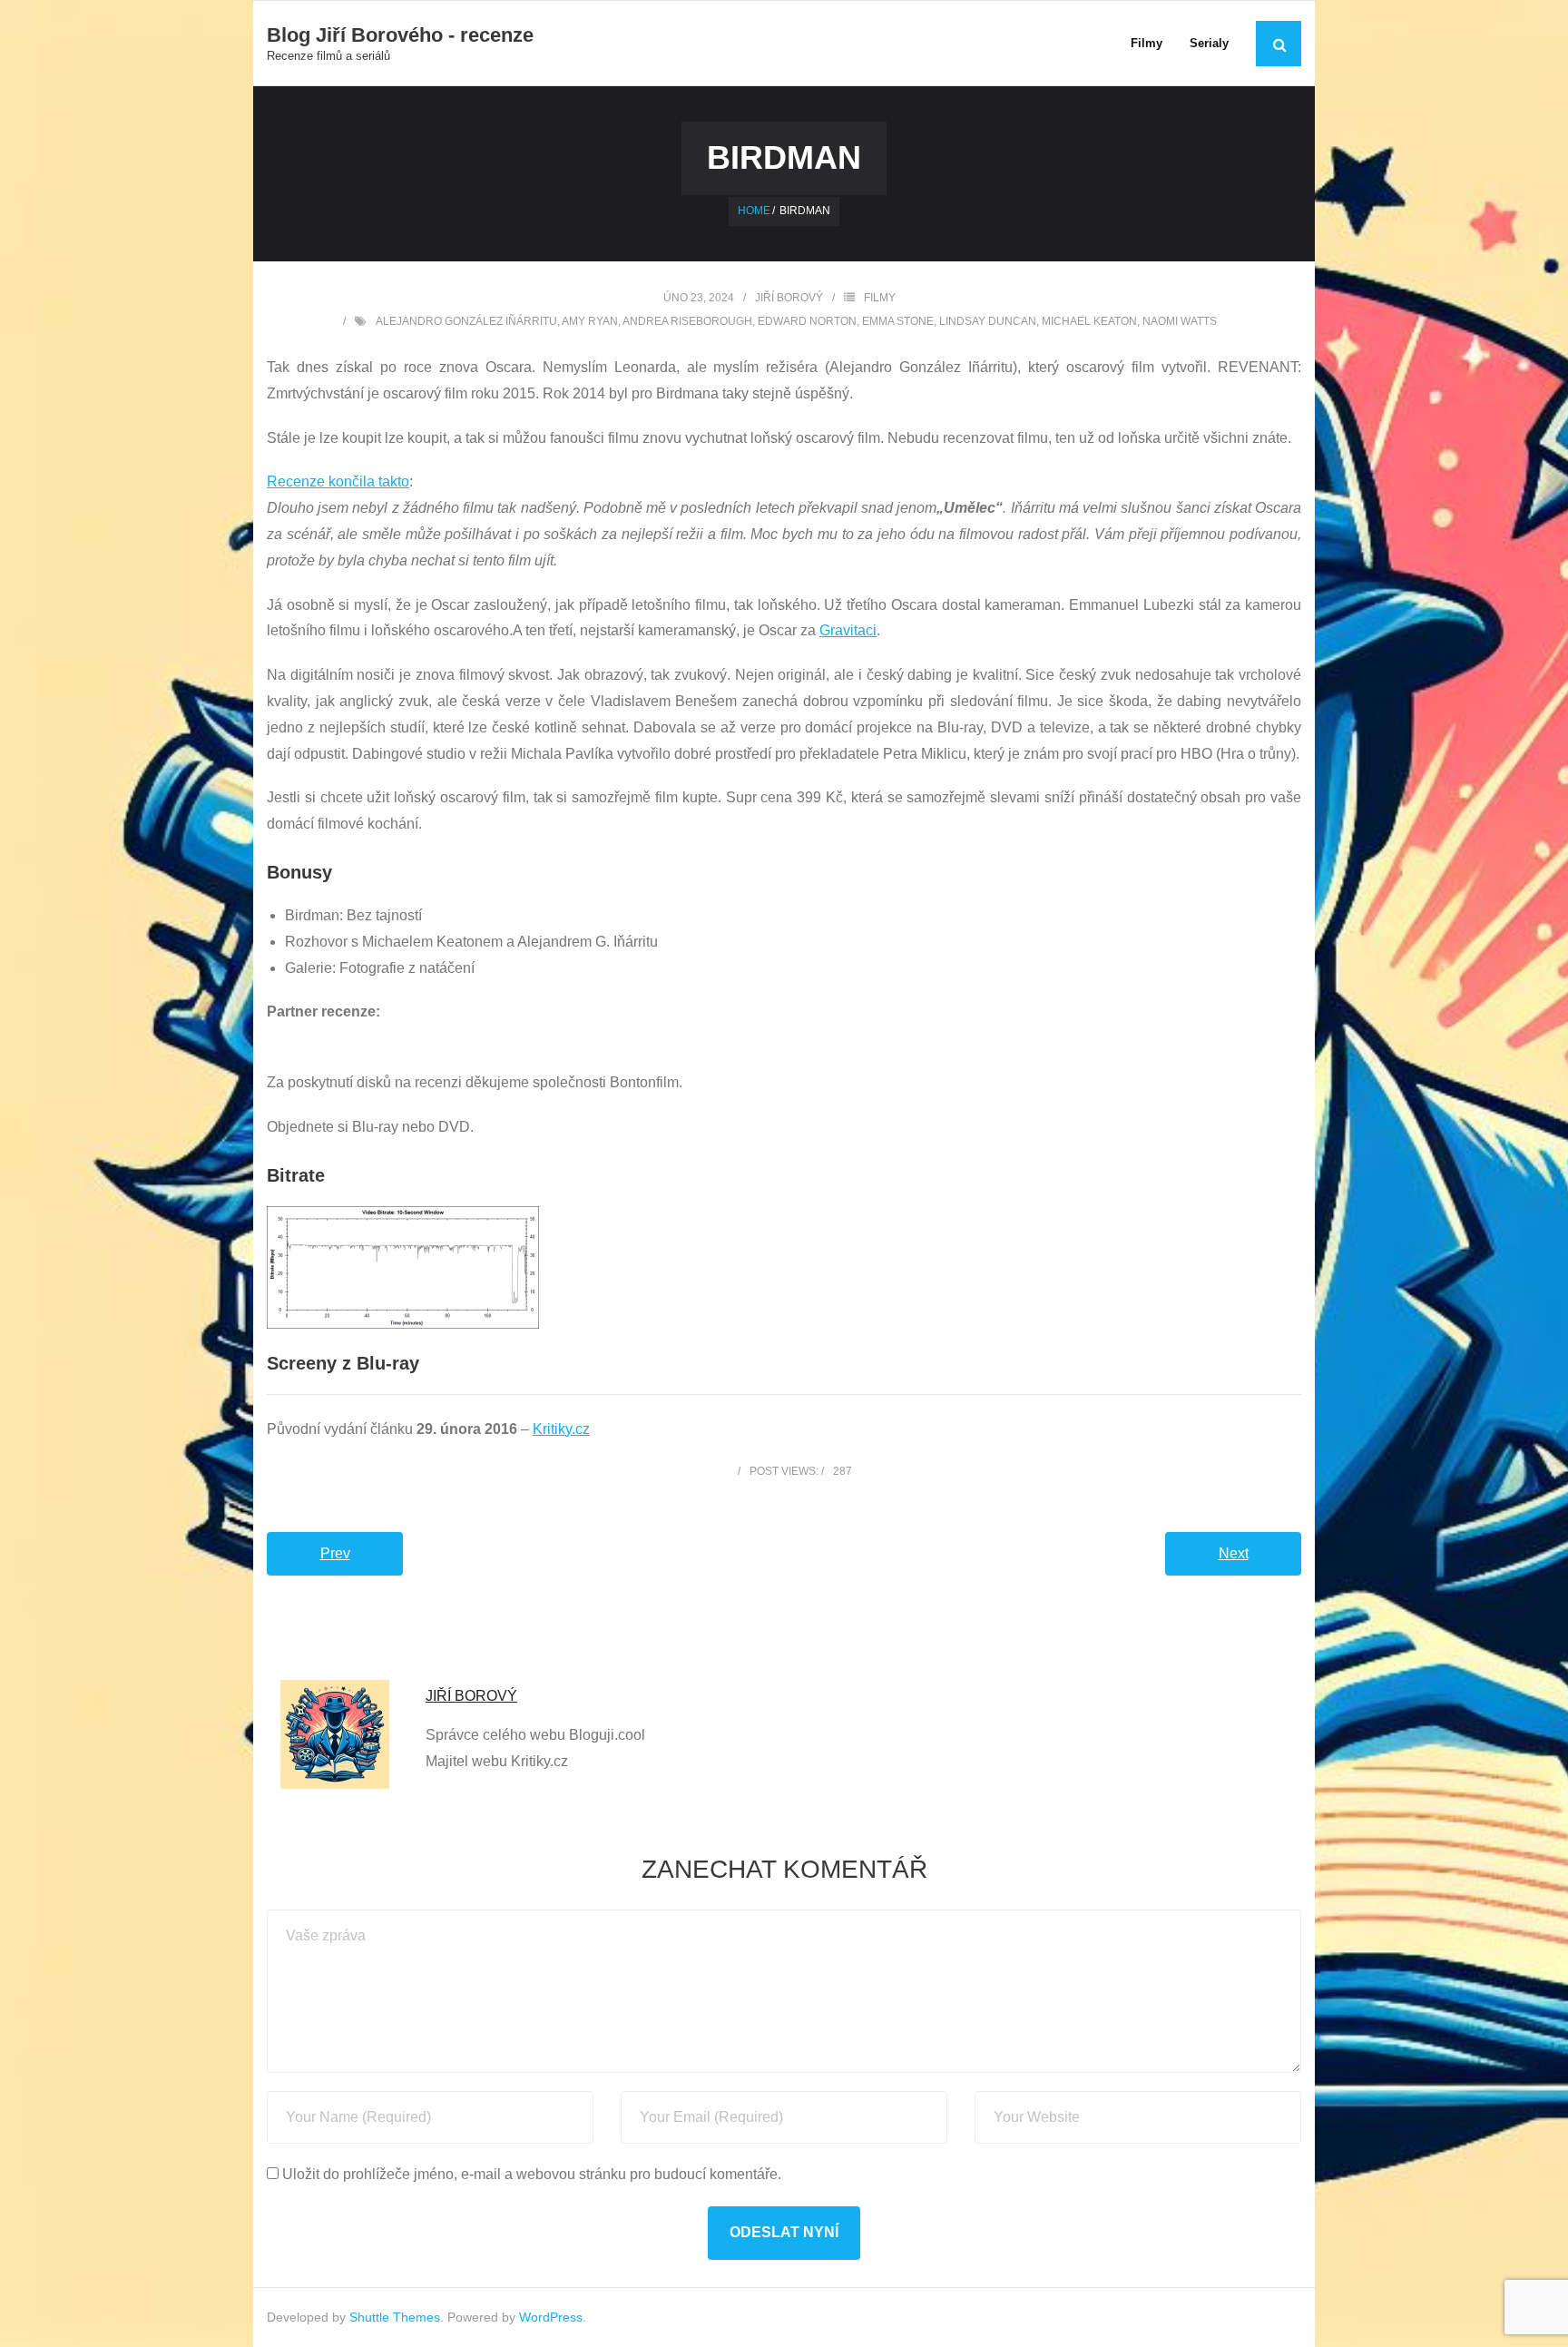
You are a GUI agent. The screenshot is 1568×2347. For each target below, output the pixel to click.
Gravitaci (848, 630)
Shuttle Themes (395, 2317)
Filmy (880, 298)
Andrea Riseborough (687, 321)
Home (754, 211)
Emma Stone (898, 321)
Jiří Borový (789, 298)
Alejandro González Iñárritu (466, 321)
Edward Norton (807, 321)
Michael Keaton (1089, 321)
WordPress (551, 2317)
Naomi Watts (1180, 321)
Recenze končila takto (338, 481)
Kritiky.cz (561, 1429)
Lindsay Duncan (988, 321)
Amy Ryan (590, 321)
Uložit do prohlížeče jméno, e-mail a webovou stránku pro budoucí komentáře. (532, 2174)
